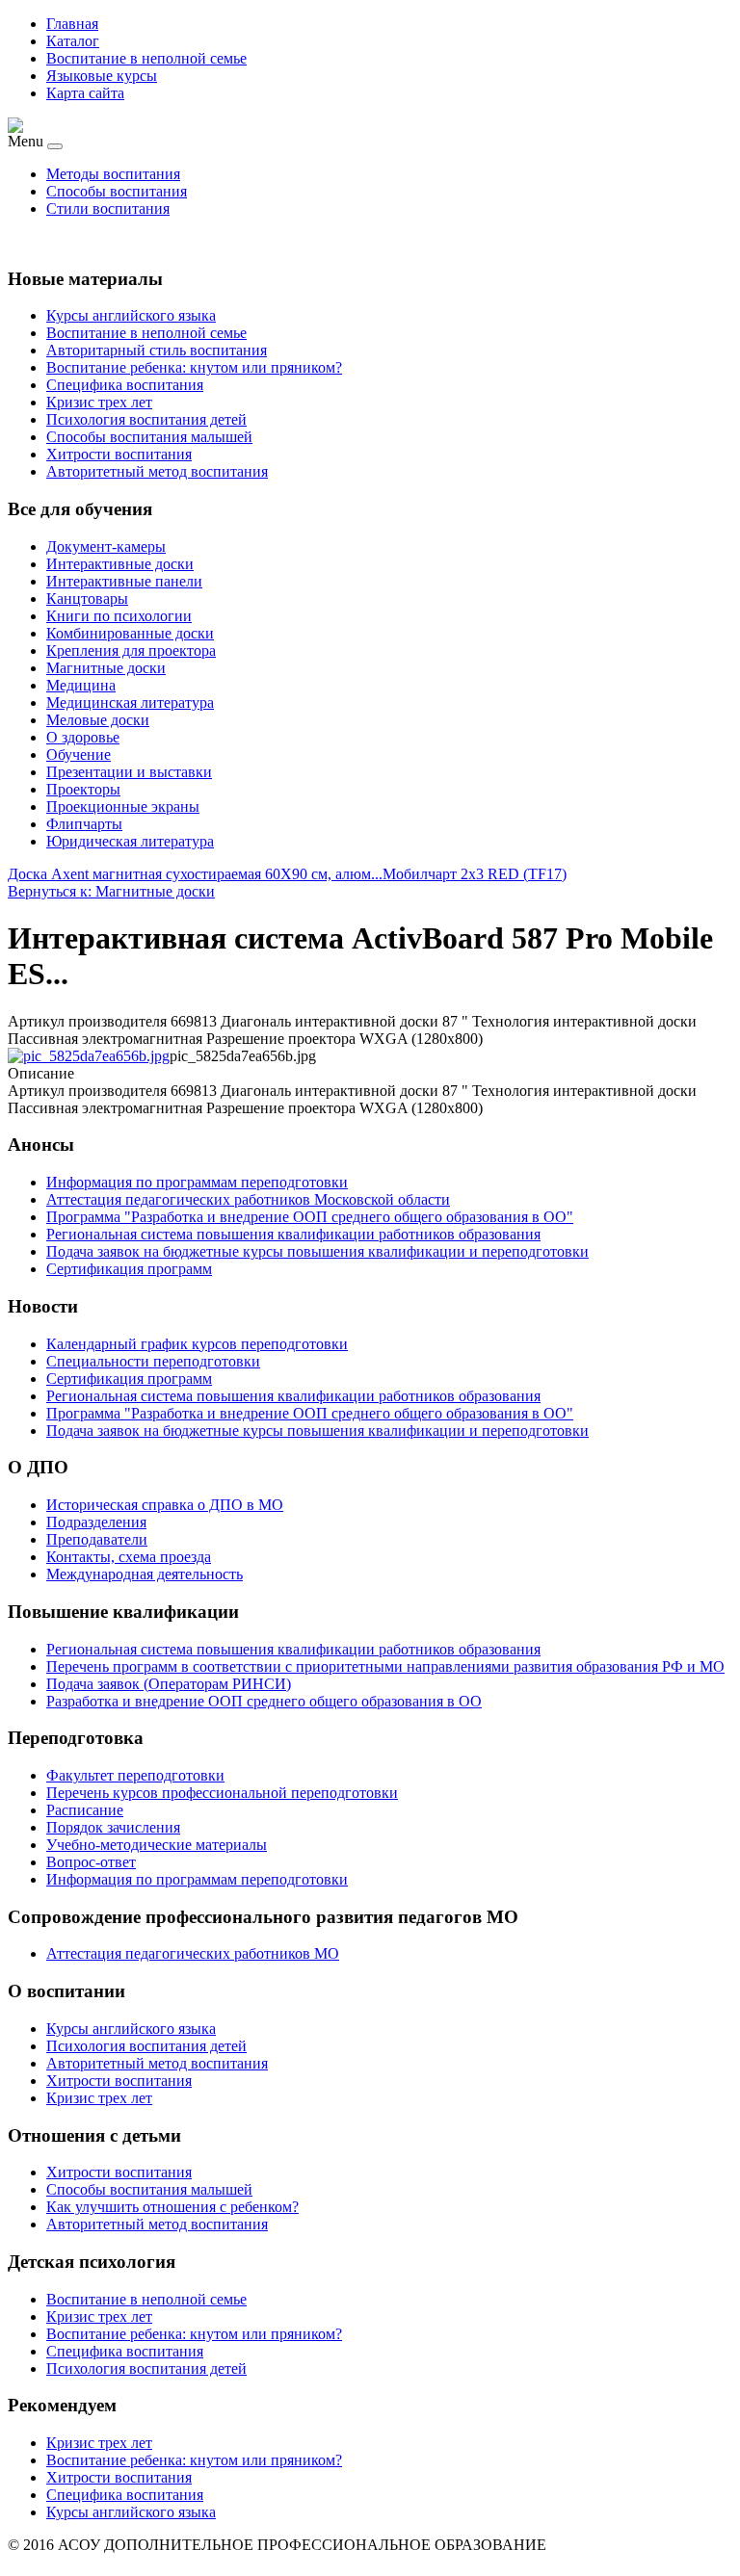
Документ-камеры (106, 546)
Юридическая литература (130, 841)
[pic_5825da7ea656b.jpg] (89, 1056)
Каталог (73, 41)
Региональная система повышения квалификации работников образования (293, 1649)
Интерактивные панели (124, 581)
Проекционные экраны (123, 807)
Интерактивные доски (120, 564)
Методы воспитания (113, 174)
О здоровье (83, 737)
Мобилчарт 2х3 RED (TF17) (475, 874)
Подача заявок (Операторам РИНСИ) (169, 1684)
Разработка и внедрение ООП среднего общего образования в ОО (264, 1701)
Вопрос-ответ (91, 1862)
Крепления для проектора (131, 651)
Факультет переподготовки (135, 1775)
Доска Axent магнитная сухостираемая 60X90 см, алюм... (195, 874)
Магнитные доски (106, 668)
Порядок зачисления (113, 1827)
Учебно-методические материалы (157, 1845)
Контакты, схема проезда (129, 1557)
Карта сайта (85, 93)
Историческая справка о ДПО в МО (165, 1505)
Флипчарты (84, 824)
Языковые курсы (102, 76)
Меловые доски (98, 720)
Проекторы (83, 789)
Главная (72, 24)
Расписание (85, 1810)
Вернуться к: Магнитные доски (111, 891)
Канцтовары (87, 598)
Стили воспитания (108, 208)
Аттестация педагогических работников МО (193, 1953)
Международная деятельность (145, 1574)
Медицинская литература (130, 703)
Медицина (81, 685)
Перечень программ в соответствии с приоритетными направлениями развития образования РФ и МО (385, 1666)
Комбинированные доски (130, 633)
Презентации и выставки (129, 772)
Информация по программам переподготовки (197, 1879)
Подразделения (96, 1522)
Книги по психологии (119, 616)
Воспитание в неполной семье (146, 58)
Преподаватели (97, 1539)
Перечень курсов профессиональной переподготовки (222, 1793)
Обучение (79, 755)
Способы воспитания (117, 191)
